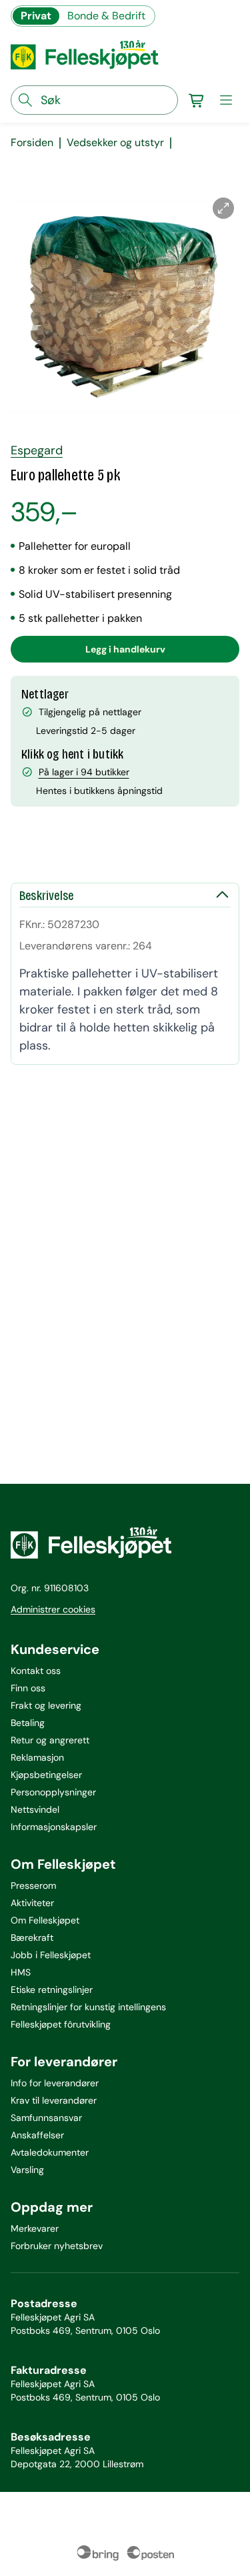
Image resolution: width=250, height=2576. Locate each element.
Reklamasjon (37, 1757)
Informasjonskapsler (54, 1827)
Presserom (33, 1885)
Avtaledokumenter (50, 2152)
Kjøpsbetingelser (46, 1775)
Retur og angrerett (50, 1740)
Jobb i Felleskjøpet (51, 1955)
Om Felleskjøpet (45, 1920)
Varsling (27, 2170)
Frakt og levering (46, 1705)
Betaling (28, 1723)
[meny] (226, 100)
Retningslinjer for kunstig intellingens (88, 2007)
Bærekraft (32, 1938)
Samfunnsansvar (46, 2118)
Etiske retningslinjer (52, 1990)
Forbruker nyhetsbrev (57, 2246)
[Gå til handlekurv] (197, 100)
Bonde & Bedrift (106, 16)
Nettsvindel (35, 1809)
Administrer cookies (53, 1609)
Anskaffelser (37, 2135)
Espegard (37, 450)
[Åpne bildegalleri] (223, 208)
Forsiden (32, 143)
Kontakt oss (36, 1671)
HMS (21, 1972)
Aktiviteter (32, 1903)
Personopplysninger (53, 1792)
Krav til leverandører (54, 2100)
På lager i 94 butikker (84, 772)
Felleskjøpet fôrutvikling (61, 2024)
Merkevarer (35, 2228)
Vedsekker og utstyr (115, 143)
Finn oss (28, 1688)
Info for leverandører (55, 2083)
